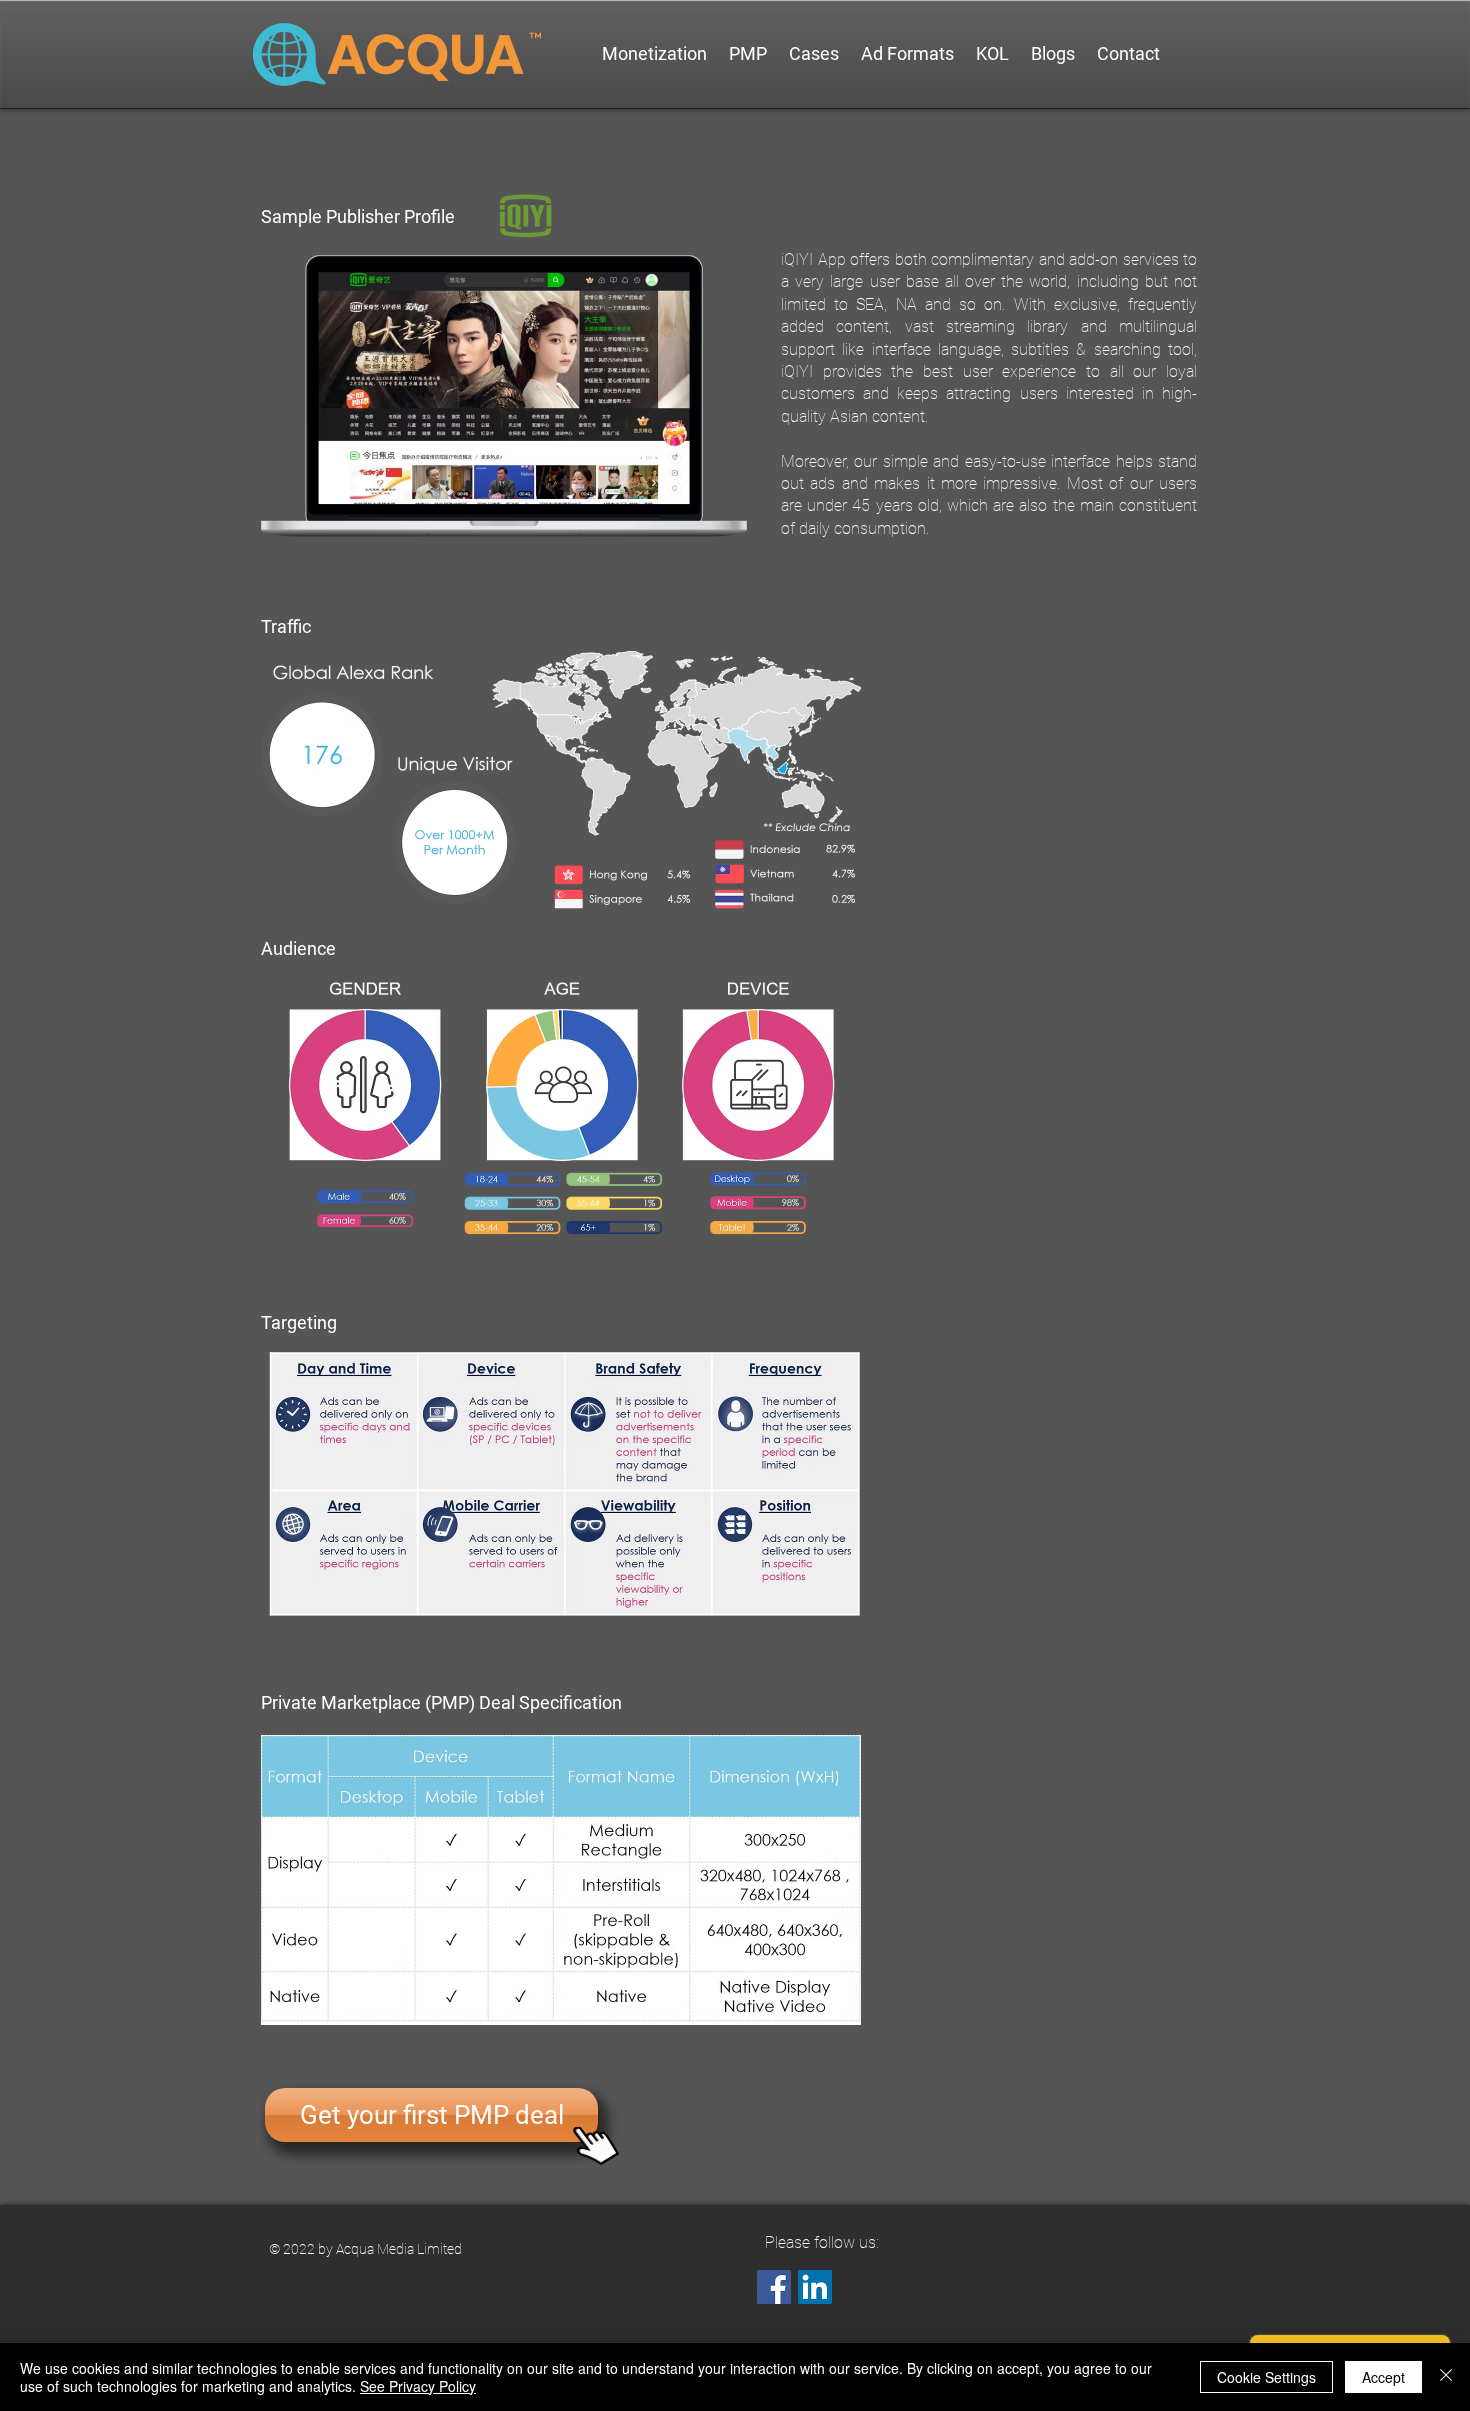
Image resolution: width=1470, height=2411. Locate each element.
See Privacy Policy (418, 2386)
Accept (1383, 2377)
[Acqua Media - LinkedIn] (815, 2287)
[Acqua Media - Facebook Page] (774, 2287)
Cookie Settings (1266, 2377)
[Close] (1446, 2377)
